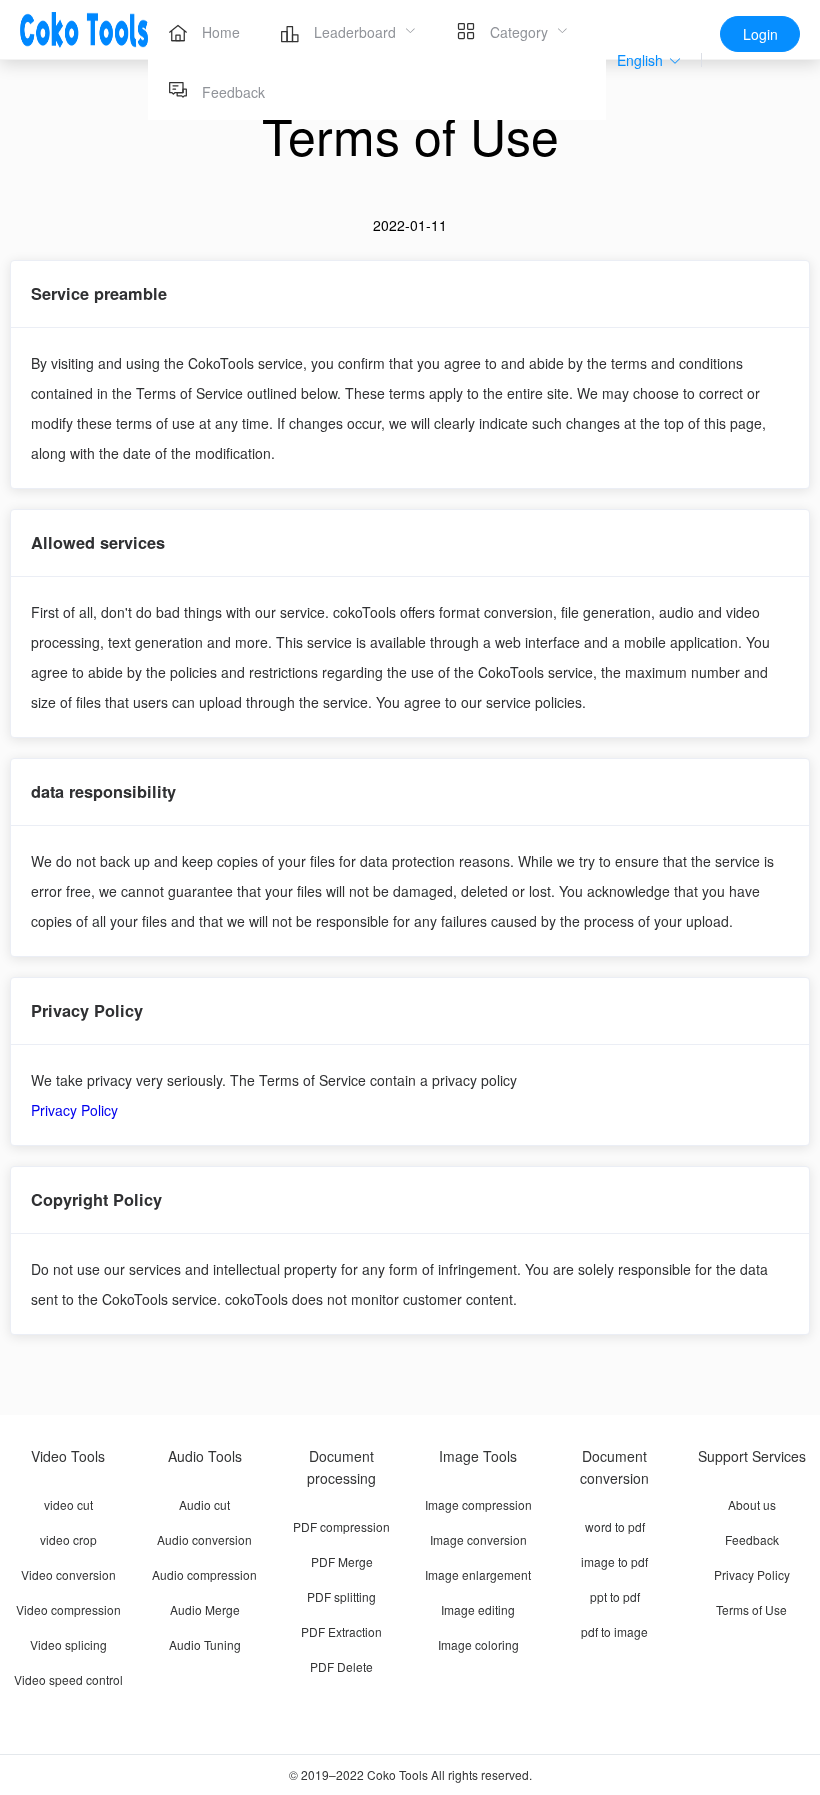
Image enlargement (478, 1574)
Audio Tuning (205, 1644)
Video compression (68, 1609)
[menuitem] (204, 30)
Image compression (478, 1504)
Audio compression (204, 1574)
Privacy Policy (74, 1110)
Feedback (752, 1539)
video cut (68, 1504)
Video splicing (68, 1644)
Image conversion (478, 1539)
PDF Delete (341, 1666)
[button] (649, 60)
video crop (68, 1539)
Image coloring (478, 1644)
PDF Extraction (341, 1631)
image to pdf (614, 1561)
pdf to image (614, 1631)
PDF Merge (342, 1561)
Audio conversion (204, 1539)
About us (752, 1504)
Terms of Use (751, 1609)
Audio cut (204, 1504)
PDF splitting (341, 1596)
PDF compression (341, 1526)
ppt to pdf (615, 1596)
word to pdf (615, 1526)
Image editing (478, 1609)
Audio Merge (205, 1609)
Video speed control (68, 1679)
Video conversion (68, 1574)
